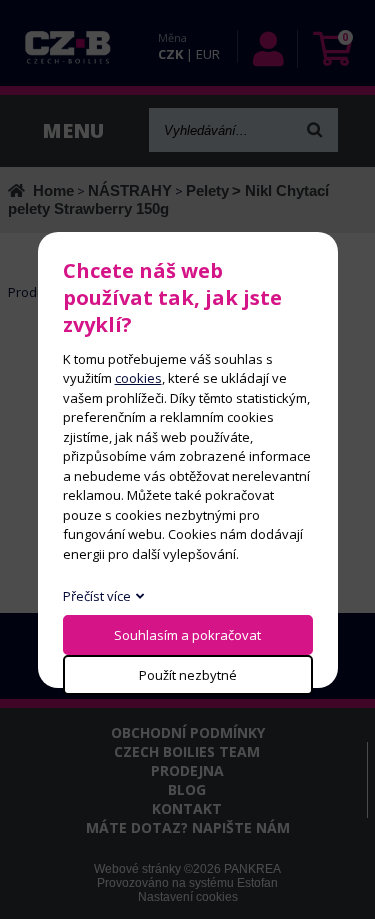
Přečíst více (97, 596)
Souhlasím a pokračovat (187, 635)
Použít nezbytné (188, 675)
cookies (138, 378)
